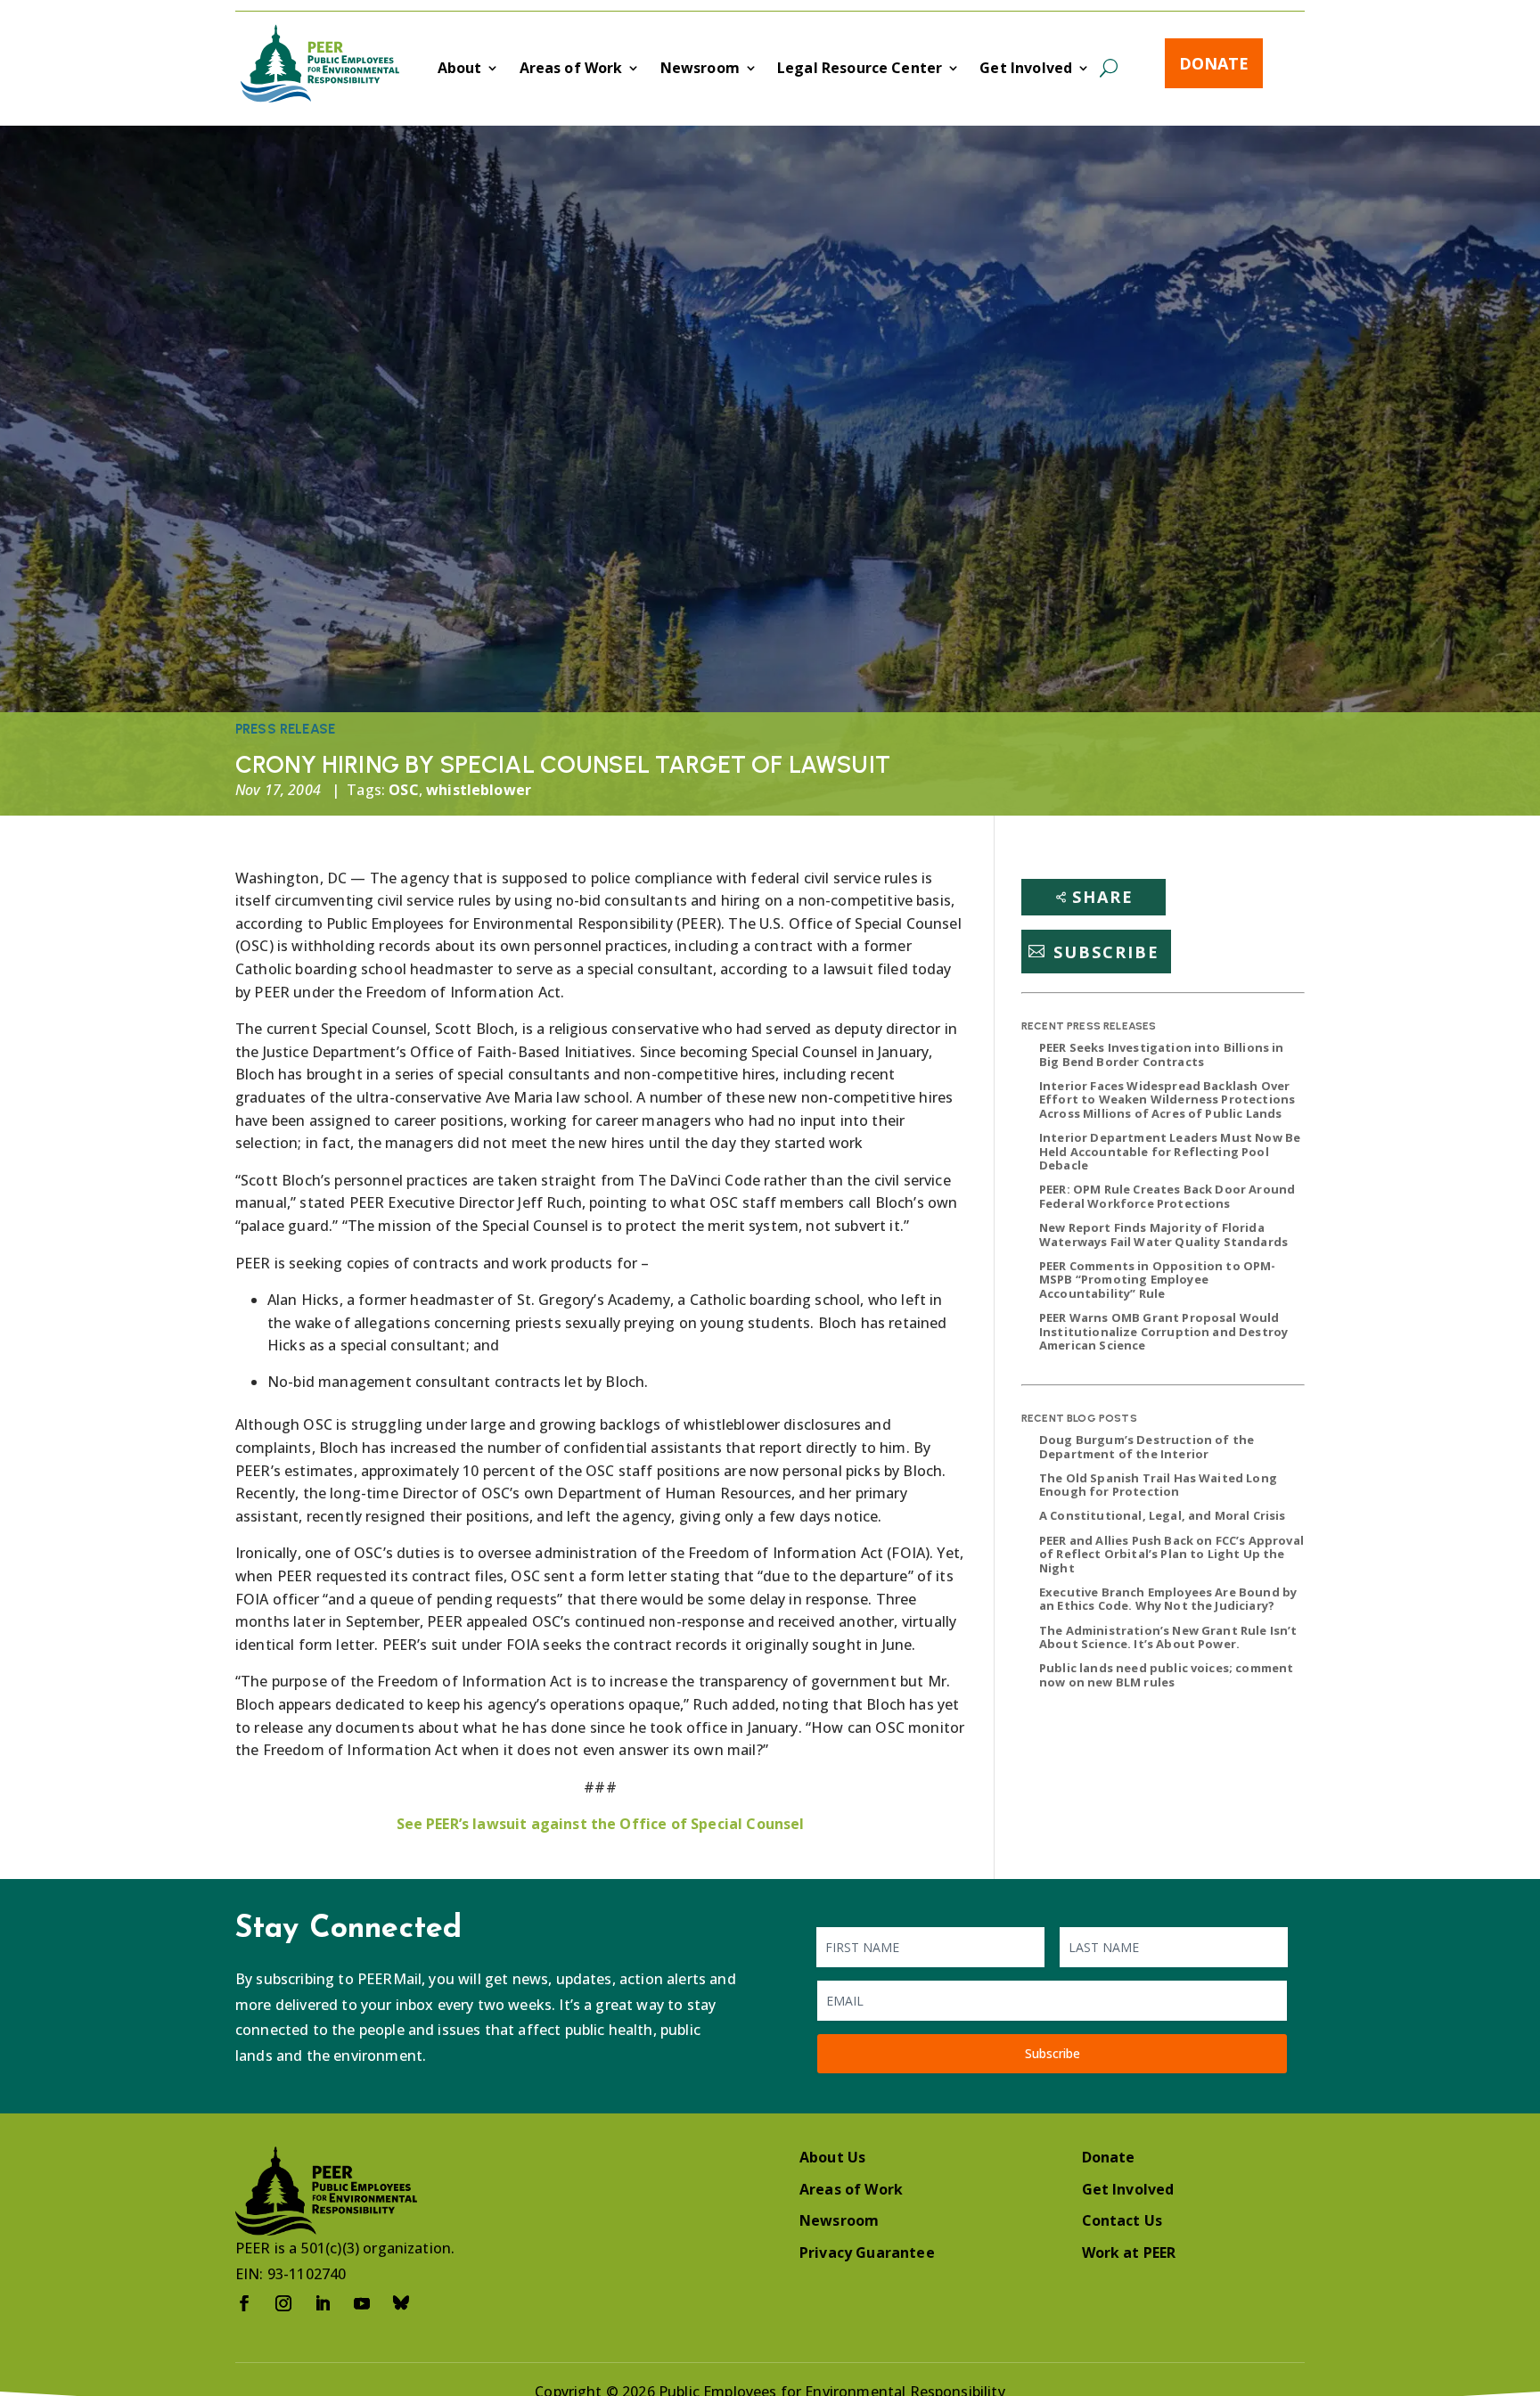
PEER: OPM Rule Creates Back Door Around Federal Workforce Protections (1167, 1196)
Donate (1214, 63)
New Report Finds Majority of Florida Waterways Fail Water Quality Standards (1163, 1235)
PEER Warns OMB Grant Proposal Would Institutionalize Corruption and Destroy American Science (1163, 1331)
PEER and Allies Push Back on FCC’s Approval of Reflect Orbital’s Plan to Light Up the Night (1171, 1554)
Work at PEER (1129, 2252)
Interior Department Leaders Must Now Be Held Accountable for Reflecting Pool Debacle (1170, 1151)
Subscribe (1106, 951)
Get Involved (1026, 70)
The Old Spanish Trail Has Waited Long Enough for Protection (1158, 1485)
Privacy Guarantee (867, 2252)
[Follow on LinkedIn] (323, 2303)
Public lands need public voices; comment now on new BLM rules (1166, 1675)
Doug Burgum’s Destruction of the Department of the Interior (1147, 1447)
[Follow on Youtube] (362, 2303)
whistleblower (479, 790)
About (460, 70)
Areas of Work (571, 70)
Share (1103, 897)
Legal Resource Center (860, 70)
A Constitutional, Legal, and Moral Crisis (1163, 1515)
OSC (403, 790)
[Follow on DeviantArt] (401, 2303)
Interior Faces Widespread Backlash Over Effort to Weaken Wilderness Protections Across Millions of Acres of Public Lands (1167, 1100)
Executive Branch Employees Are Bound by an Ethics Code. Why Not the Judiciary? (1168, 1599)
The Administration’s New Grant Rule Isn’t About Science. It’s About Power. (1168, 1637)
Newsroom (700, 70)
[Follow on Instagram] (283, 2303)
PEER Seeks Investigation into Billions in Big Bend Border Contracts (1162, 1054)
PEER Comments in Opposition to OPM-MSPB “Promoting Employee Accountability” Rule (1158, 1280)
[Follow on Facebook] (244, 2303)
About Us (832, 2157)
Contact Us (1122, 2220)
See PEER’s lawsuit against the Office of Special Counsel (601, 1824)
